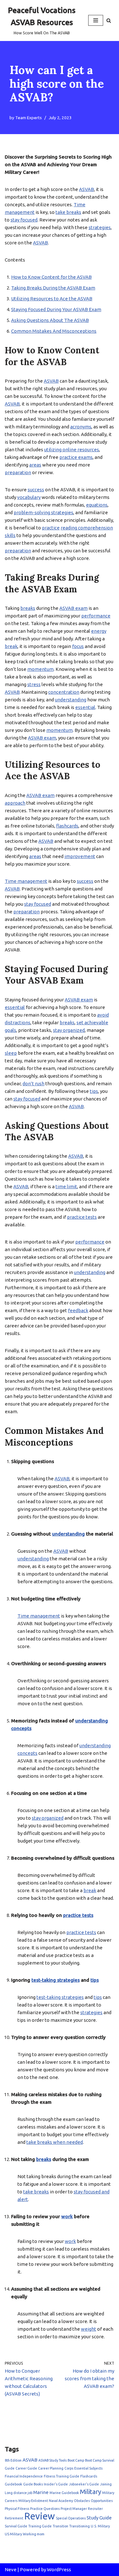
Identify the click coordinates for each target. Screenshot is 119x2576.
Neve (11, 2569)
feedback (78, 1310)
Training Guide (40, 2526)
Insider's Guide (56, 2484)
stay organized (69, 1030)
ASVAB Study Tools (53, 2460)
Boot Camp (76, 2460)
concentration (64, 692)
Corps (69, 2468)
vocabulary (29, 497)
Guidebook (13, 2484)
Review (40, 2516)
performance (96, 616)
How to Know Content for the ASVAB (51, 277)
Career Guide (26, 2468)
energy (99, 631)
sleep (11, 1053)
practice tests (82, 1217)
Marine (41, 2492)
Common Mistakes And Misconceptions (54, 331)
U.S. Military (100, 2526)
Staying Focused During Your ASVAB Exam (56, 309)
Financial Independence (24, 2476)
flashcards (67, 826)
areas (35, 465)
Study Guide (99, 2518)
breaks (28, 608)
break (11, 646)
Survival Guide (16, 2526)
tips (94, 1091)
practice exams (76, 457)
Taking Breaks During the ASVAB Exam (53, 288)
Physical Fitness (17, 2509)
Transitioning (79, 2526)
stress (34, 684)
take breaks (68, 212)
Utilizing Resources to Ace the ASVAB (52, 299)
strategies (100, 227)
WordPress (59, 2569)
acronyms (81, 427)
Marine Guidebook (64, 2493)
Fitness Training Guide (62, 2476)
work (67, 2216)
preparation (18, 472)
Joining (106, 2484)
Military (91, 2492)
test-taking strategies (56, 1980)
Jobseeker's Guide (84, 2484)
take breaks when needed (55, 2142)
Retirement (14, 2518)
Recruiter (95, 2509)
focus (78, 646)
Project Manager (74, 2509)
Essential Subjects (88, 2468)
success (36, 490)
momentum (40, 669)
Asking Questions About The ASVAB (50, 320)
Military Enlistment (33, 2501)
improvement (80, 856)
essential (85, 707)
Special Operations (71, 2518)
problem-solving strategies (43, 512)
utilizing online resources (72, 450)
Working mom (34, 2534)
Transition (60, 2526)
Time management (26, 881)
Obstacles (82, 2501)
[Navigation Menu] (96, 20)
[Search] (109, 20)
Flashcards (89, 2476)
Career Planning (51, 2468)
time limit (66, 1186)
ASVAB (86, 189)
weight (89, 2329)
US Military (13, 2534)
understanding (71, 700)
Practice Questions (45, 2509)
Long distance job (19, 2493)
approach (15, 803)
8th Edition (13, 2460)
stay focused (24, 220)
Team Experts (29, 118)
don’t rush (33, 1084)
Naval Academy (61, 2501)
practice (51, 528)
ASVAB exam (73, 608)
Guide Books (33, 2484)
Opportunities (102, 2501)
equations (97, 505)
